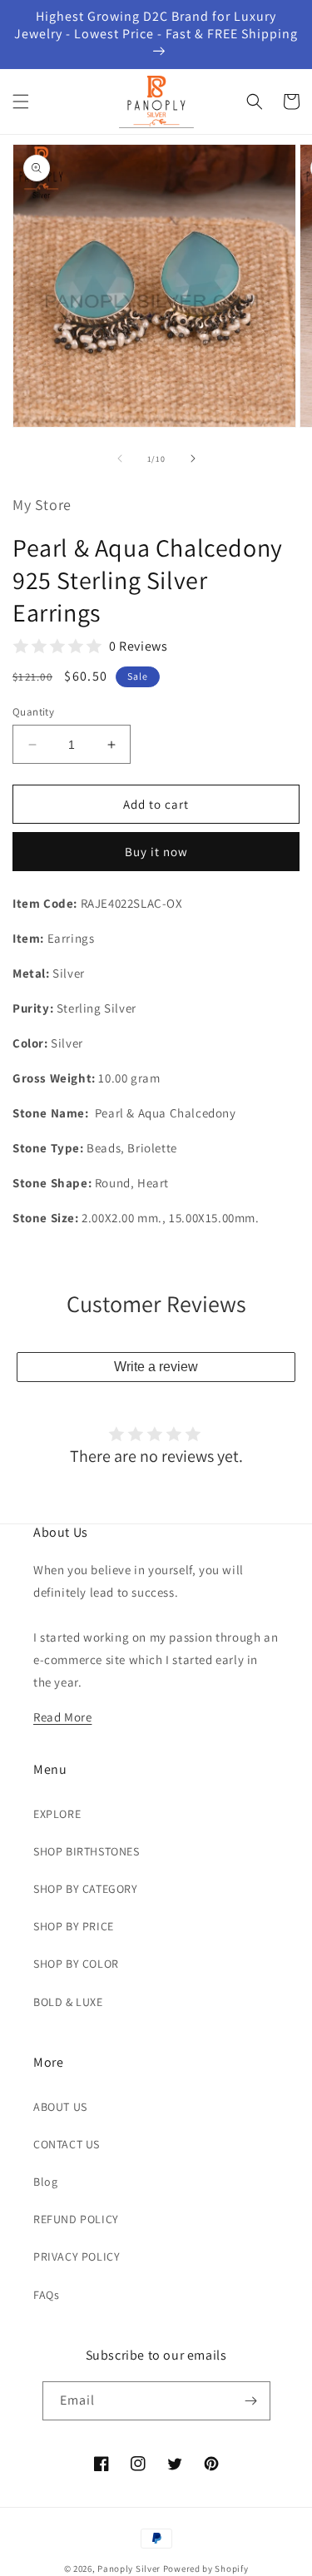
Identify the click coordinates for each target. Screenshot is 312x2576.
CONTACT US (67, 2144)
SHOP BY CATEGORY (86, 1889)
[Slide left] (120, 458)
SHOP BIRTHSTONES (87, 1851)
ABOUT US (60, 2107)
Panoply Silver (129, 2569)
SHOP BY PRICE (74, 1926)
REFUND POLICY (76, 2219)
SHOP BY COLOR (76, 1964)
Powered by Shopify (206, 2569)
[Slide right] (193, 458)
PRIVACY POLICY (77, 2256)
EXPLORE (57, 1814)
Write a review (156, 1367)
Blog (45, 2182)
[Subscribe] (251, 2401)
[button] (21, 102)
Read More (62, 1717)
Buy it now (156, 852)
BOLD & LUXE (68, 2002)
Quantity (33, 712)
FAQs (46, 2295)
